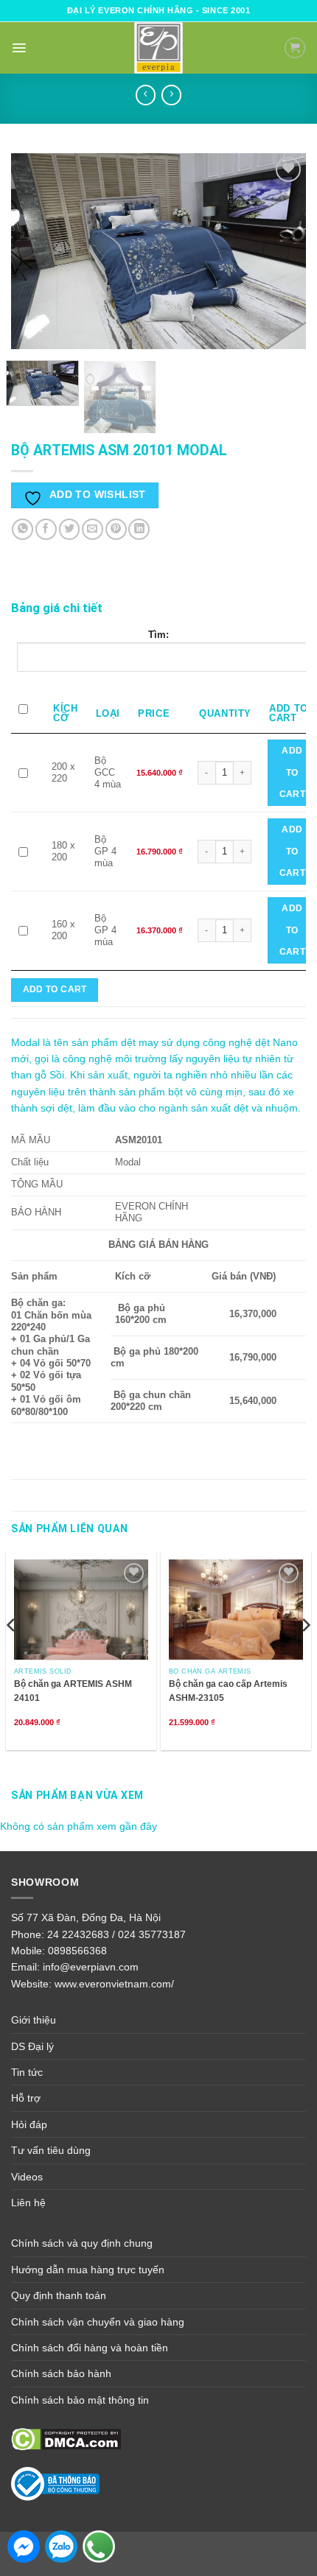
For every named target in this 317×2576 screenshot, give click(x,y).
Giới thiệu (34, 2020)
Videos (27, 2177)
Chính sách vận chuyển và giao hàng (98, 2322)
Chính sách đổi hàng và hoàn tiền (90, 2348)
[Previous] (35, 251)
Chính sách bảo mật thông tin (80, 2400)
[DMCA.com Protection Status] (66, 2438)
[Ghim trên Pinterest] (116, 529)
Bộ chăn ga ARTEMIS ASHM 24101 (73, 1691)
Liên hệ (28, 2203)
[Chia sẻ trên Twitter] (70, 529)
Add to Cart (292, 772)
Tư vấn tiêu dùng (51, 2150)
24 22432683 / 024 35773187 (116, 1934)
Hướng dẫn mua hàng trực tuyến (88, 2270)
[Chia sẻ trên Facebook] (46, 529)
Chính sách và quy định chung (82, 2243)
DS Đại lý (32, 2046)
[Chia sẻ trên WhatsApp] (22, 529)
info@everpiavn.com (91, 1967)
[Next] (282, 251)
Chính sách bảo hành (61, 2373)
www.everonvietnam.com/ (114, 1984)
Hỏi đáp (29, 2124)
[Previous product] (171, 95)
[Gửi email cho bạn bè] (93, 529)
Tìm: (158, 635)
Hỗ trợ (26, 2098)
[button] (19, 48)
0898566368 (77, 1951)
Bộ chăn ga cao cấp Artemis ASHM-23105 (228, 1691)
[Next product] (146, 95)
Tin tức (27, 2072)
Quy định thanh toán (59, 2295)
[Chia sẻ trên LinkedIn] (139, 529)
